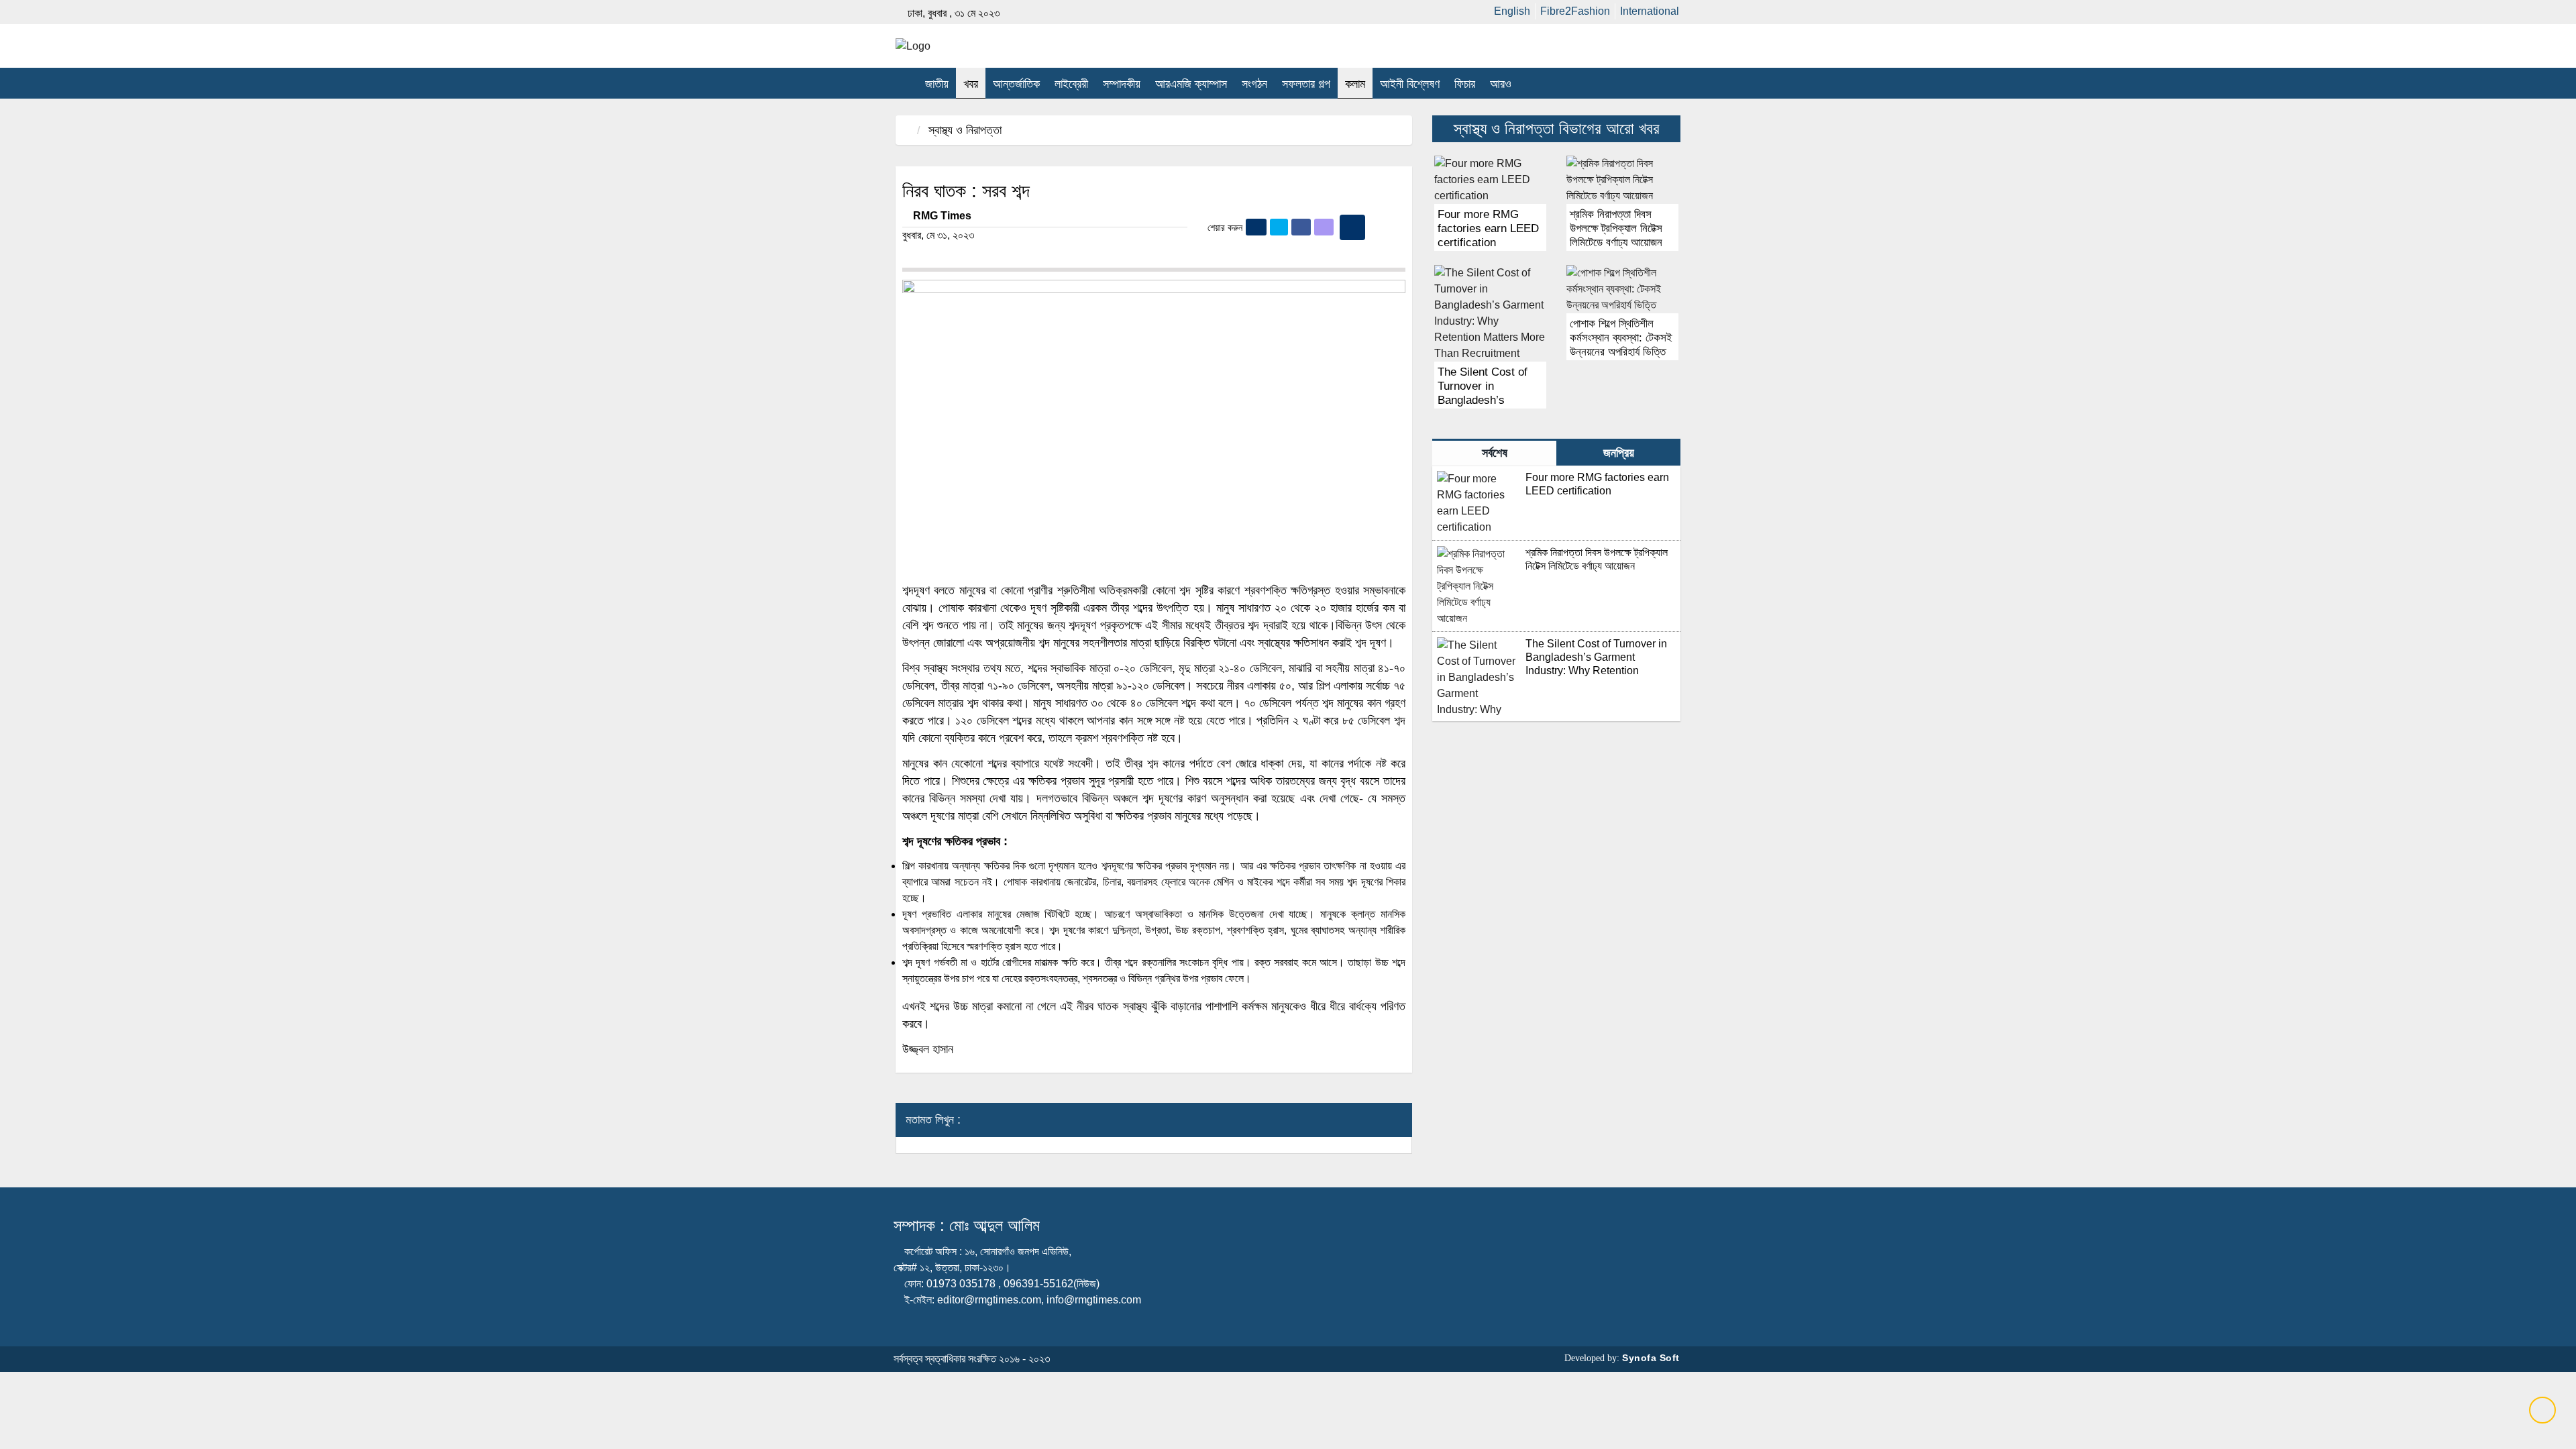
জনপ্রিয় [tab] (1619, 453)
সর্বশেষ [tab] (1495, 453)
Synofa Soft (1651, 1358)
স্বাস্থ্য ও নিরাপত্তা (965, 130)
